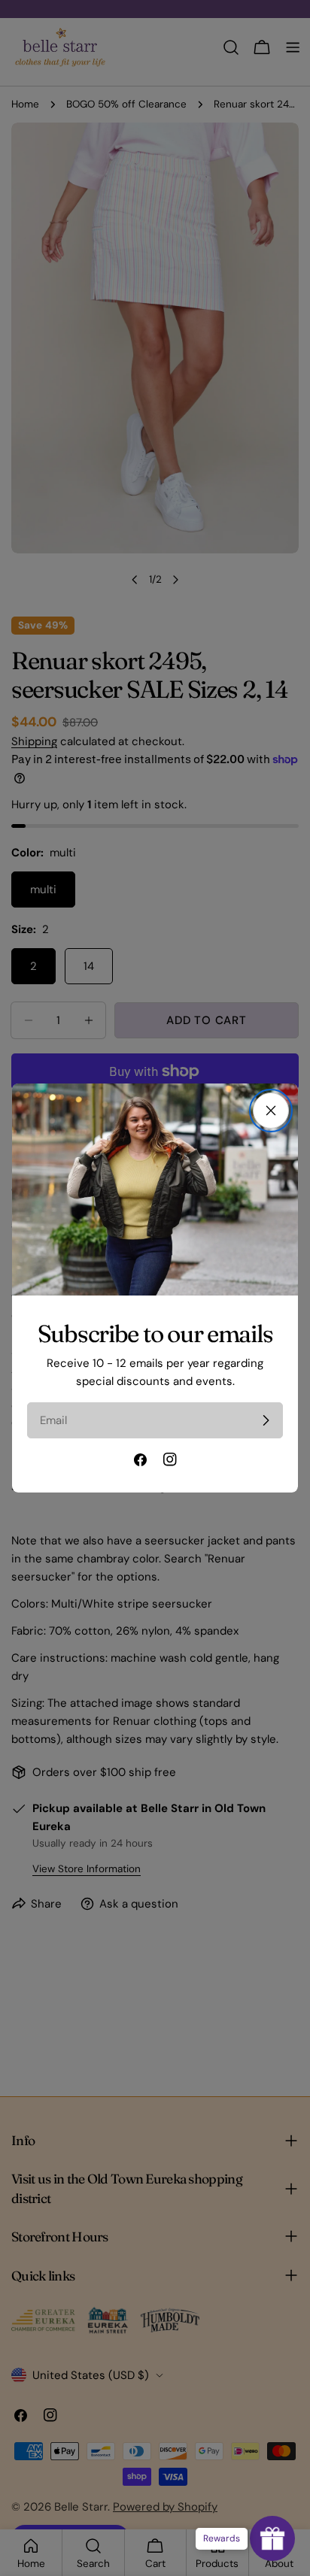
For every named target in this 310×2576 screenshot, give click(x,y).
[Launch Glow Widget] (272, 2538)
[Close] (271, 1111)
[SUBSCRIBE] (266, 1420)
